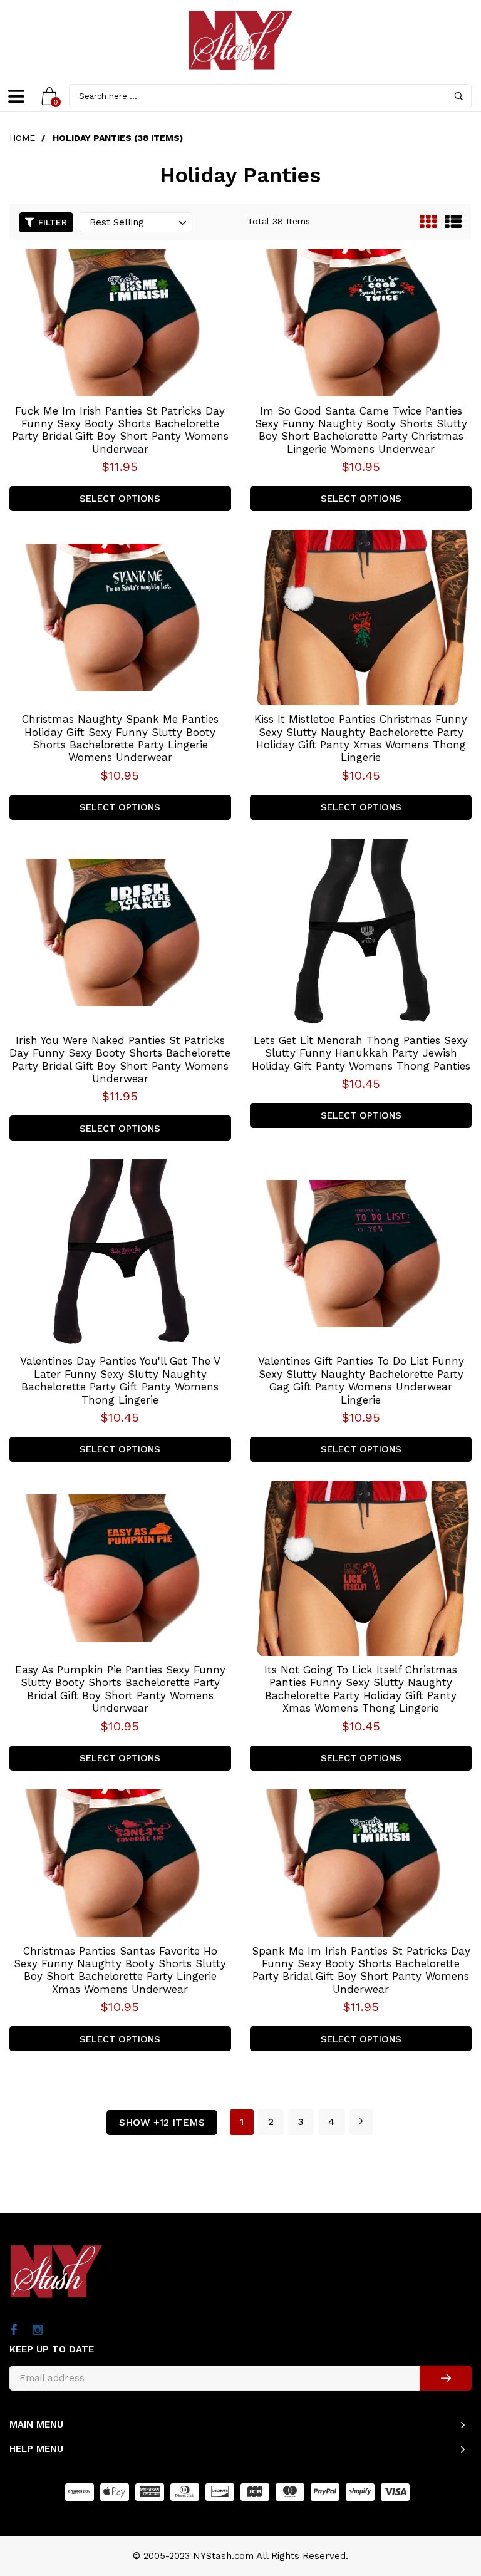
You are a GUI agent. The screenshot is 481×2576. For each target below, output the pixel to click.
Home (22, 138)
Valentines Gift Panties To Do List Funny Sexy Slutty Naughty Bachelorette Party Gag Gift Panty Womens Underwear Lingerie (361, 1380)
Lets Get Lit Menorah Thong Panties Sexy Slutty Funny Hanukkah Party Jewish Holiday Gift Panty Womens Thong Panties (361, 1053)
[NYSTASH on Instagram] (37, 2331)
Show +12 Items (162, 2122)
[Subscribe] (446, 2378)
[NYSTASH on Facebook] (13, 2331)
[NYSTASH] (240, 40)
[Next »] (361, 2122)
